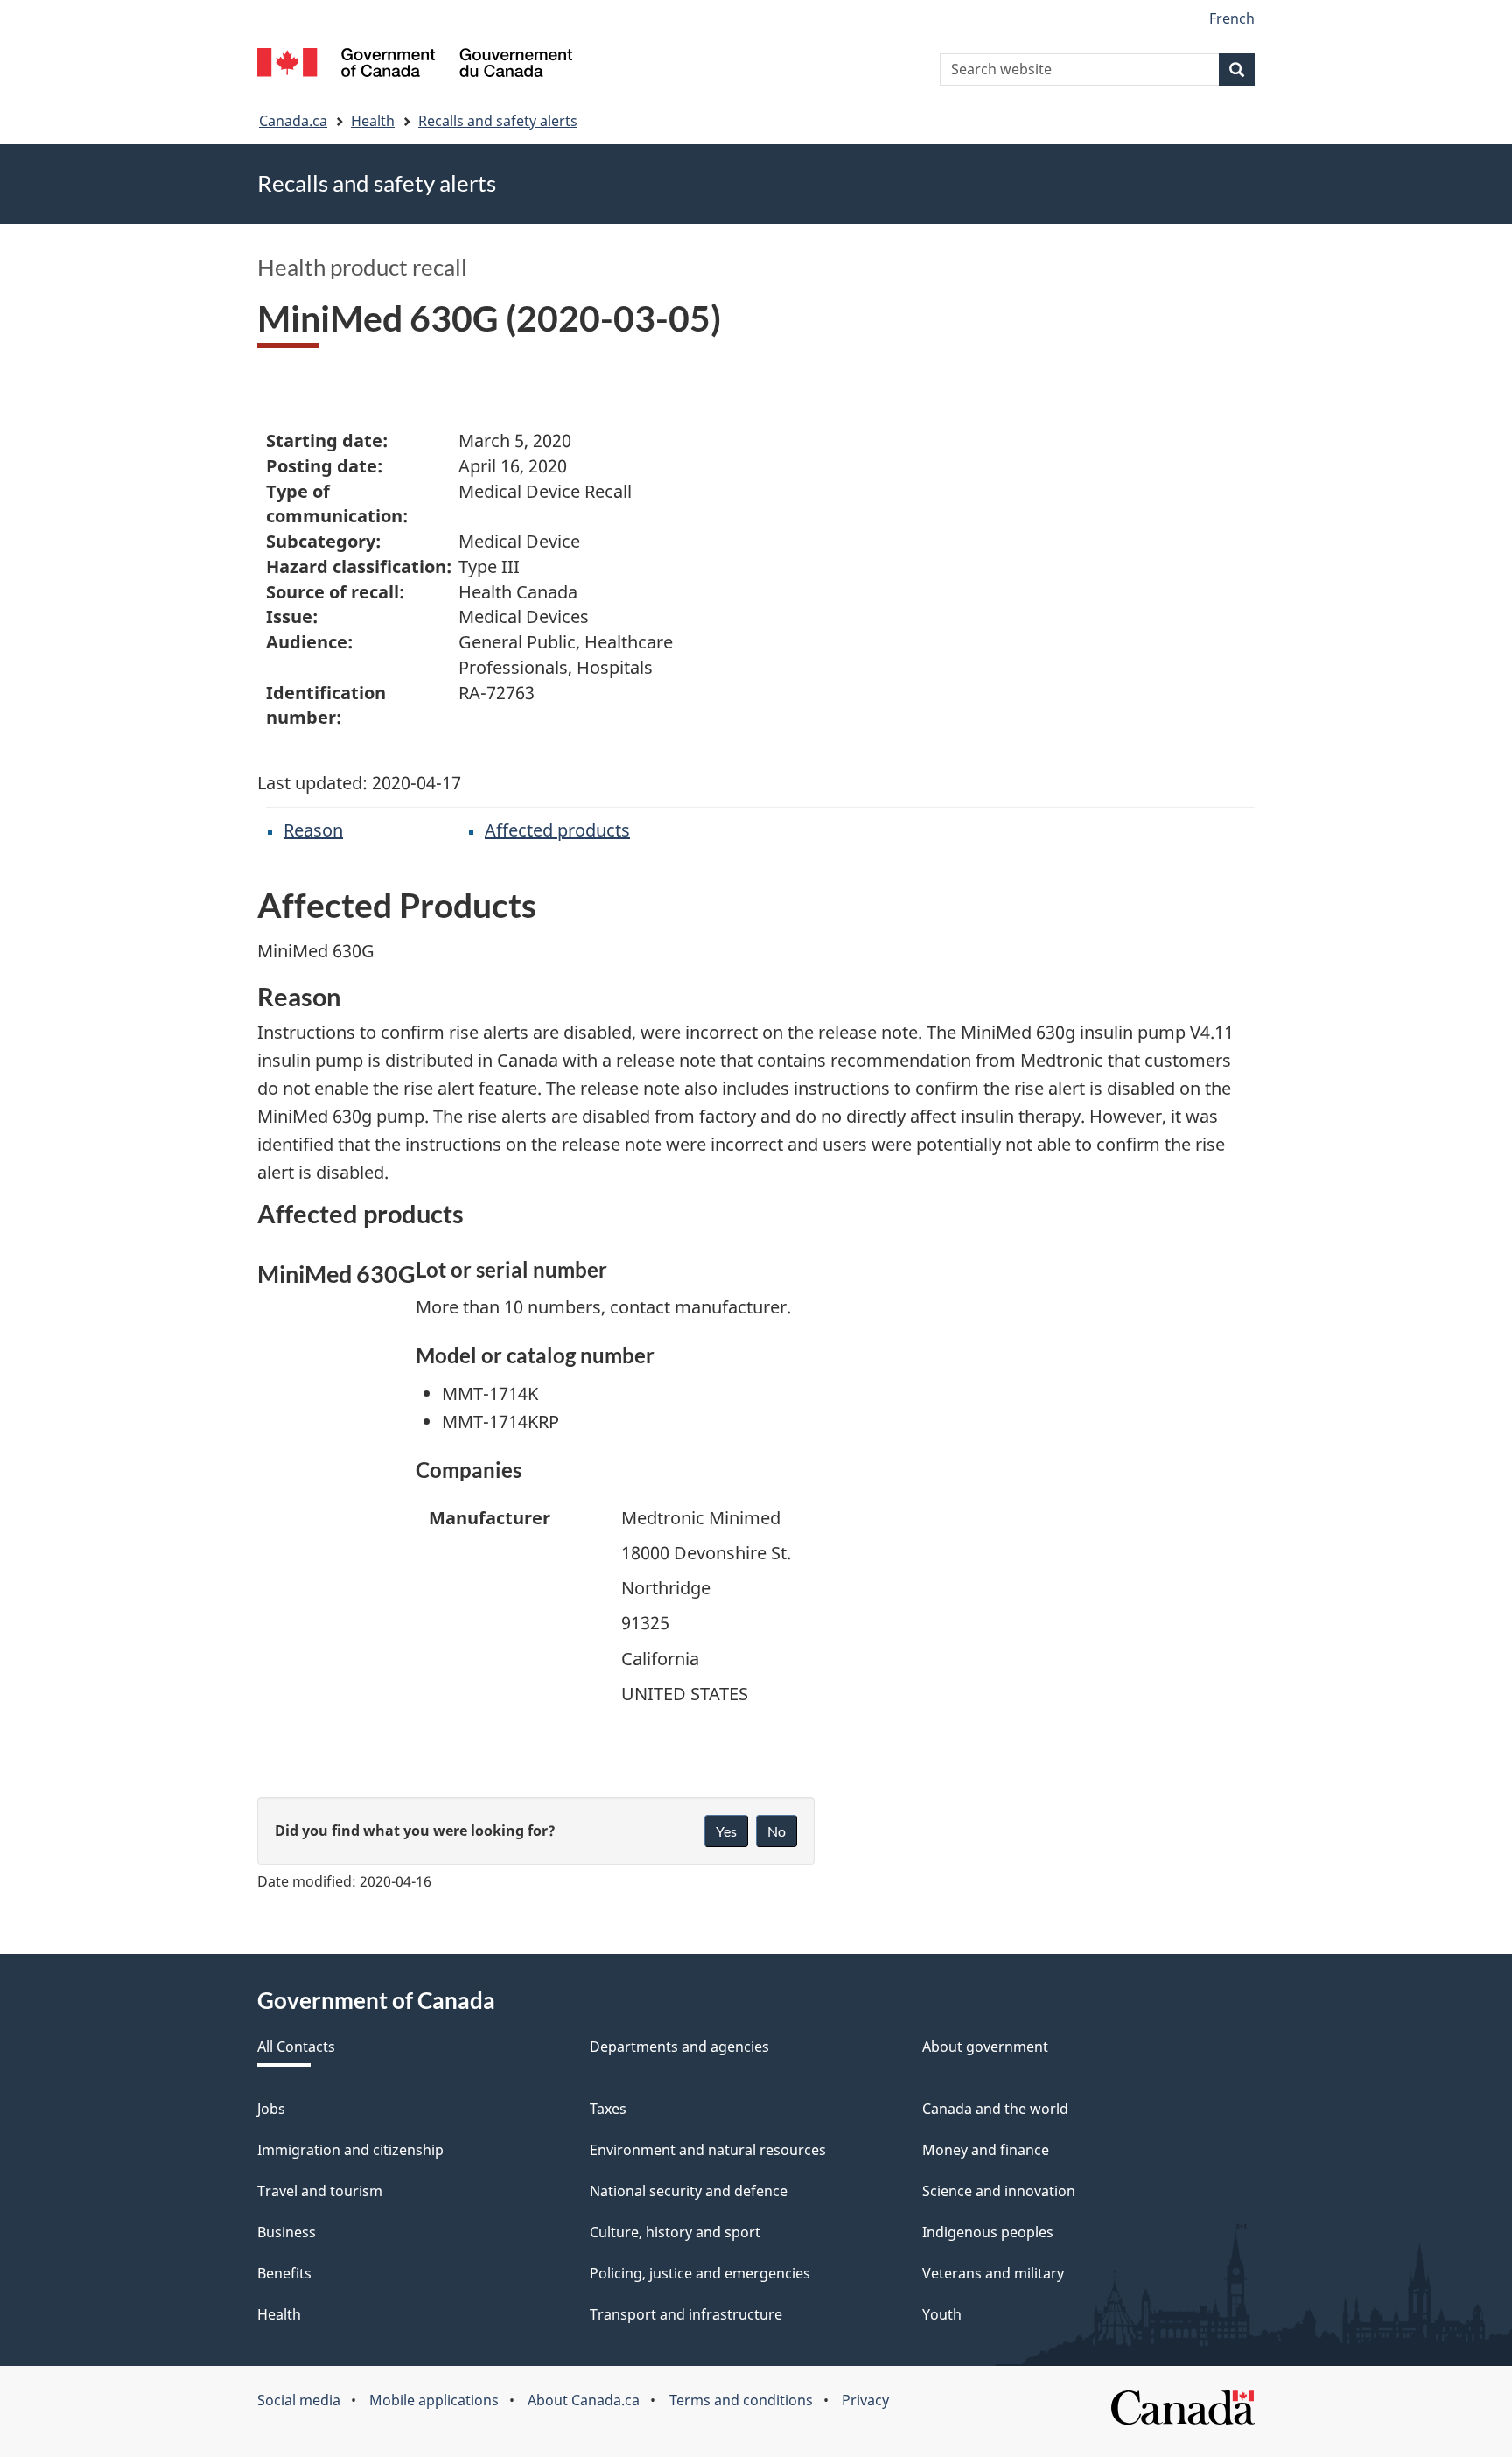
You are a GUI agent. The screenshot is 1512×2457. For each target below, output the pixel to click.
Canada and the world (995, 2109)
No (777, 1831)
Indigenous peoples (988, 2232)
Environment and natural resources (708, 2150)
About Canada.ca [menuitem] (584, 2400)
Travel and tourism (320, 2191)
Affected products (557, 830)
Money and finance (986, 2150)
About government (985, 2047)
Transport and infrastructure (686, 2314)
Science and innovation (999, 2191)
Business (287, 2232)
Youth (942, 2314)
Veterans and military (993, 2273)
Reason (313, 830)
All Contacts (296, 2047)
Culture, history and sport (675, 2232)
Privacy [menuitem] (865, 2400)
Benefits (284, 2273)
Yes (726, 1831)
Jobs (271, 2109)
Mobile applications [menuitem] (434, 2400)
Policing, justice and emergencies (700, 2273)
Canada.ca (293, 121)
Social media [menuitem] (299, 2400)
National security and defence (689, 2191)
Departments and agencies (679, 2047)
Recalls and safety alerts (498, 121)
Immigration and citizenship (350, 2150)
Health (373, 121)
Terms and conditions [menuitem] (741, 2400)
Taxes (608, 2109)
